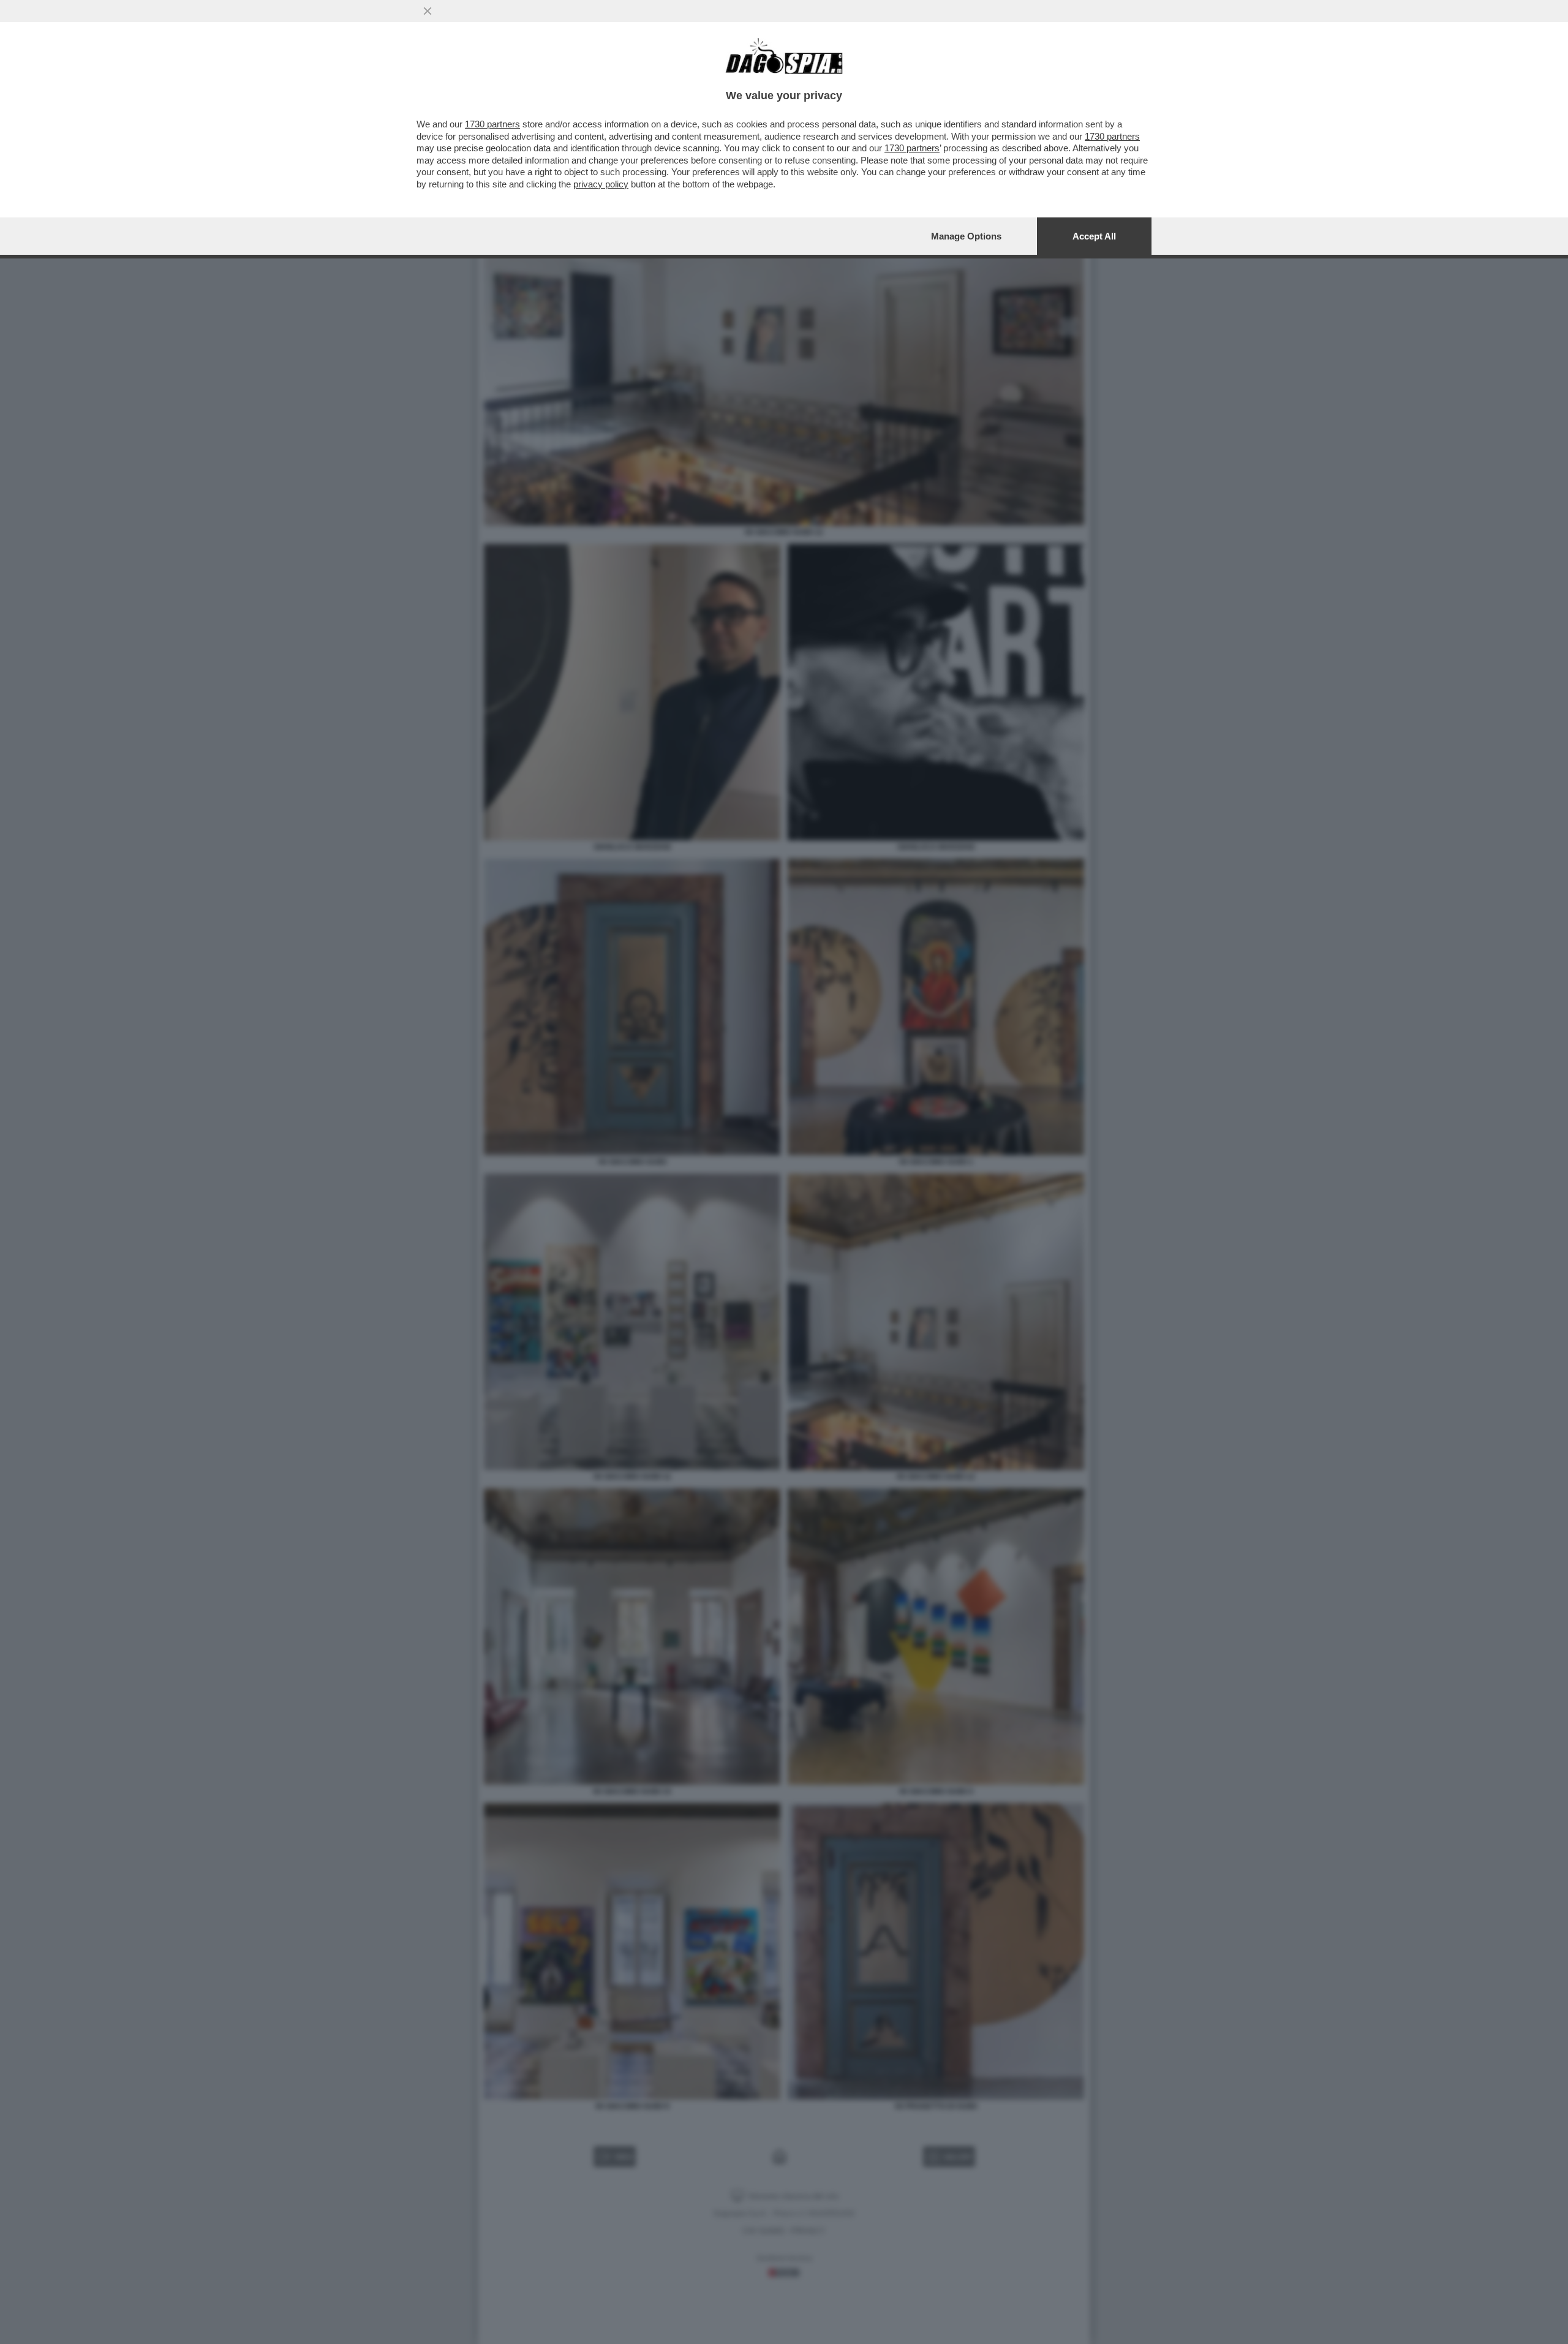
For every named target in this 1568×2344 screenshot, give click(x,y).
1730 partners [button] (492, 124)
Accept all (1094, 236)
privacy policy (601, 184)
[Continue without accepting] (428, 11)
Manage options (966, 236)
